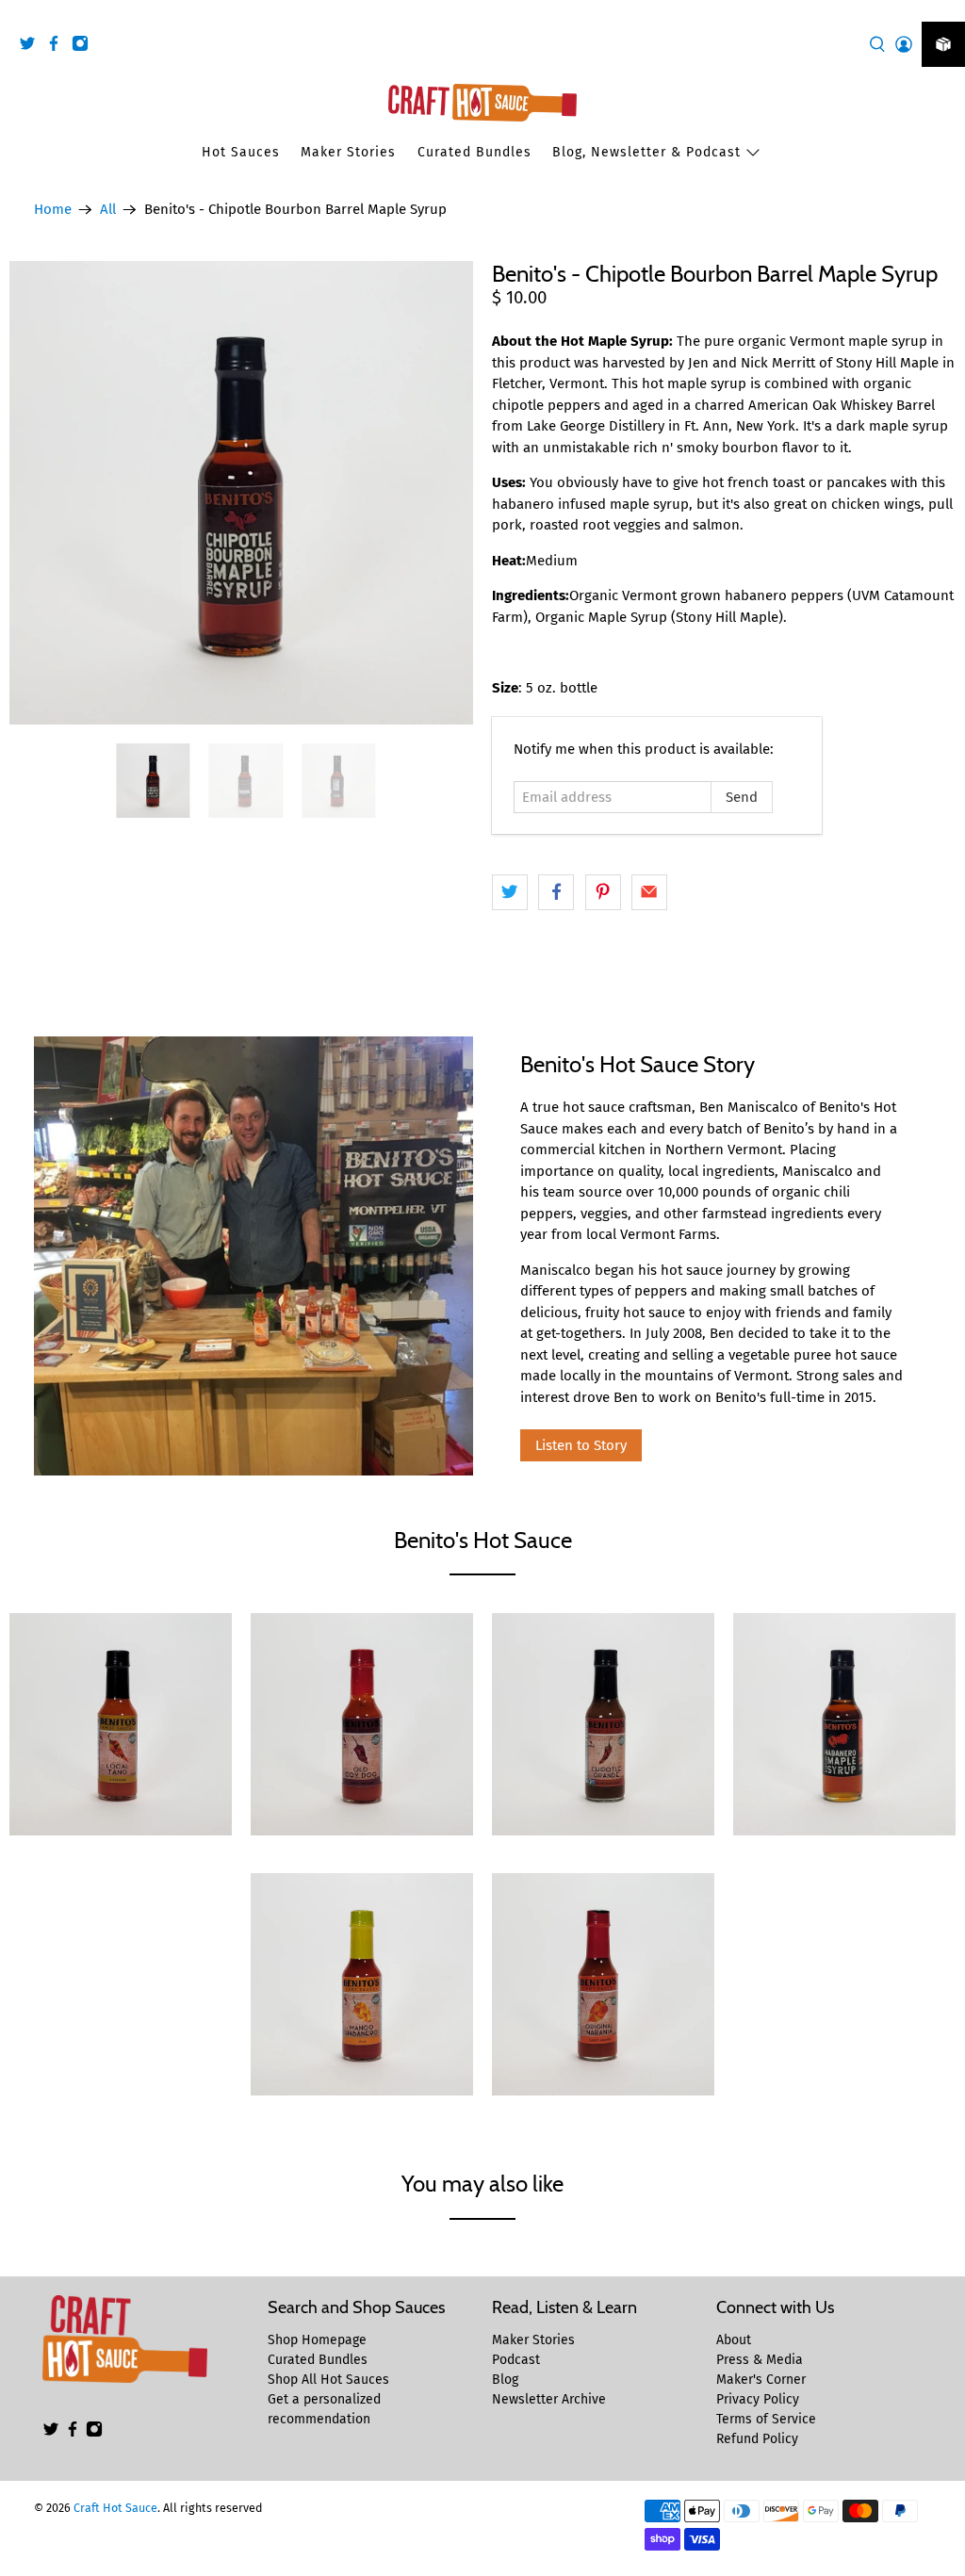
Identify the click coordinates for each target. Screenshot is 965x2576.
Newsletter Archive (549, 2399)
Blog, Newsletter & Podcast (646, 152)
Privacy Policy (758, 2399)
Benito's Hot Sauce (483, 1540)
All (108, 210)
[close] (946, 10)
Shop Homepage (317, 2340)
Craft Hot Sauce (115, 2508)
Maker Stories (348, 152)
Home (53, 210)
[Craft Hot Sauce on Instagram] (85, 47)
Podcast (516, 2360)
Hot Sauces (241, 152)
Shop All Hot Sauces (328, 2380)
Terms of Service (766, 2419)
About (734, 2340)
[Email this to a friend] (649, 892)
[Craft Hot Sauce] (482, 103)
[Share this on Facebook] (556, 892)
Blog (505, 2380)
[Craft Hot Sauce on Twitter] (32, 47)
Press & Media (760, 2360)
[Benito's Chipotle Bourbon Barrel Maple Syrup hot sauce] (241, 493)
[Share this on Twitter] (510, 892)
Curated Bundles (474, 152)
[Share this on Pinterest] (603, 892)
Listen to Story (581, 1445)
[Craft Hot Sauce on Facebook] (58, 47)
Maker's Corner (761, 2380)
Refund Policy (757, 2439)
